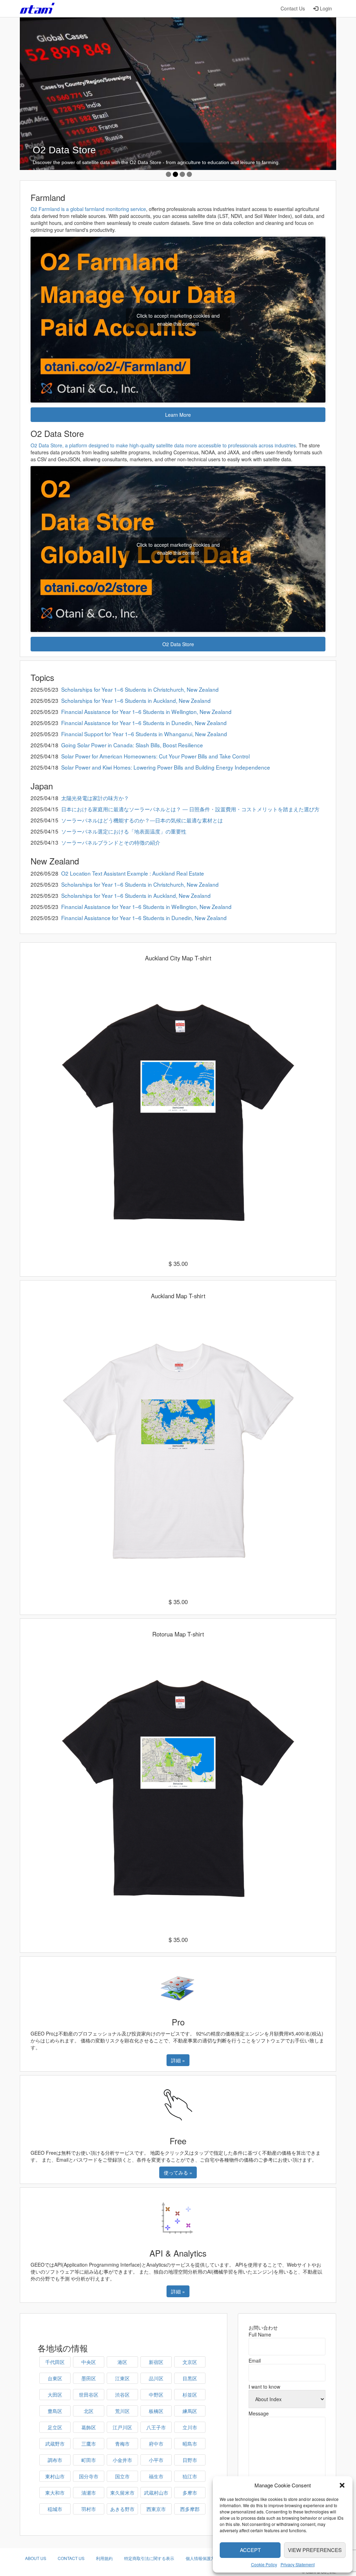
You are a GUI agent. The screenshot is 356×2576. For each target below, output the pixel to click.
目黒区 (190, 2378)
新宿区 (156, 2362)
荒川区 (122, 2411)
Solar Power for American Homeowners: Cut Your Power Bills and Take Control (155, 756)
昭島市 (190, 2444)
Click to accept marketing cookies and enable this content (178, 320)
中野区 (156, 2395)
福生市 (156, 2476)
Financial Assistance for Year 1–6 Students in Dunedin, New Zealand (144, 723)
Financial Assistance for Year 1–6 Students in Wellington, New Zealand (146, 712)
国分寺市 (89, 2476)
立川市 (190, 2427)
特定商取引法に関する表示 (149, 2558)
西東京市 (156, 2509)
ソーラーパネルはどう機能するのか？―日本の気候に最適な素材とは (142, 820)
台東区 (55, 2378)
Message (259, 2413)
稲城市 (55, 2509)
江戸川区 (122, 2427)
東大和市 (55, 2493)
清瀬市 (89, 2493)
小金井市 (122, 2460)
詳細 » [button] (178, 2060)
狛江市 (190, 2476)
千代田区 (55, 2362)
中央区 (89, 2362)
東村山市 (55, 2476)
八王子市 (156, 2427)
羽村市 (89, 2509)
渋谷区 (122, 2395)
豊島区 (55, 2411)
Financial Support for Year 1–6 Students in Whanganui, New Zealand (144, 734)
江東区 (122, 2378)
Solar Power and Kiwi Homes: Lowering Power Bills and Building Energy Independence (166, 767)
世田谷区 (89, 2395)
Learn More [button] (178, 415)
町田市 (89, 2460)
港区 (122, 2362)
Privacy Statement (298, 2564)
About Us (36, 2558)
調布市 (55, 2460)
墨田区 (89, 2378)
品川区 (156, 2378)
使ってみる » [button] (178, 2172)
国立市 (122, 2476)
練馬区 (190, 2411)
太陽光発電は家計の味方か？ (95, 798)
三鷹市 (89, 2444)
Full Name (260, 2334)
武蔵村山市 (156, 2493)
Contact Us (293, 8)
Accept (250, 2550)
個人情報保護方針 (202, 2558)
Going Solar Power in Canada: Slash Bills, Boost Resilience (132, 745)
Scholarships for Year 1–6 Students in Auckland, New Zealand (136, 700)
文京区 (190, 2362)
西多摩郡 (190, 2509)
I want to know (264, 2387)
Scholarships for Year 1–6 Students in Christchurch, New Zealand (140, 689)
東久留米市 (122, 2493)
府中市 (156, 2444)
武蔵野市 (55, 2444)
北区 (89, 2411)
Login (326, 8)
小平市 (156, 2460)
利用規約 (104, 2558)
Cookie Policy (264, 2564)
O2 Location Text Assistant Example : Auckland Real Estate (133, 873)
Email (255, 2360)
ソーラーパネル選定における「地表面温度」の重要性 (124, 831)
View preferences (315, 2550)
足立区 (55, 2427)
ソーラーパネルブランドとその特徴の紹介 (111, 842)
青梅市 (122, 2444)
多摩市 (190, 2493)
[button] (342, 2485)
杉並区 (190, 2395)
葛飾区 (89, 2427)
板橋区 (156, 2411)
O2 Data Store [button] (178, 644)
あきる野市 (122, 2509)
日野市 (190, 2460)
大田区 (55, 2395)
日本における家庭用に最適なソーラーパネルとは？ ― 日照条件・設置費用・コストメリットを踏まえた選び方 (190, 809)
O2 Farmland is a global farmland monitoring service (88, 209)
